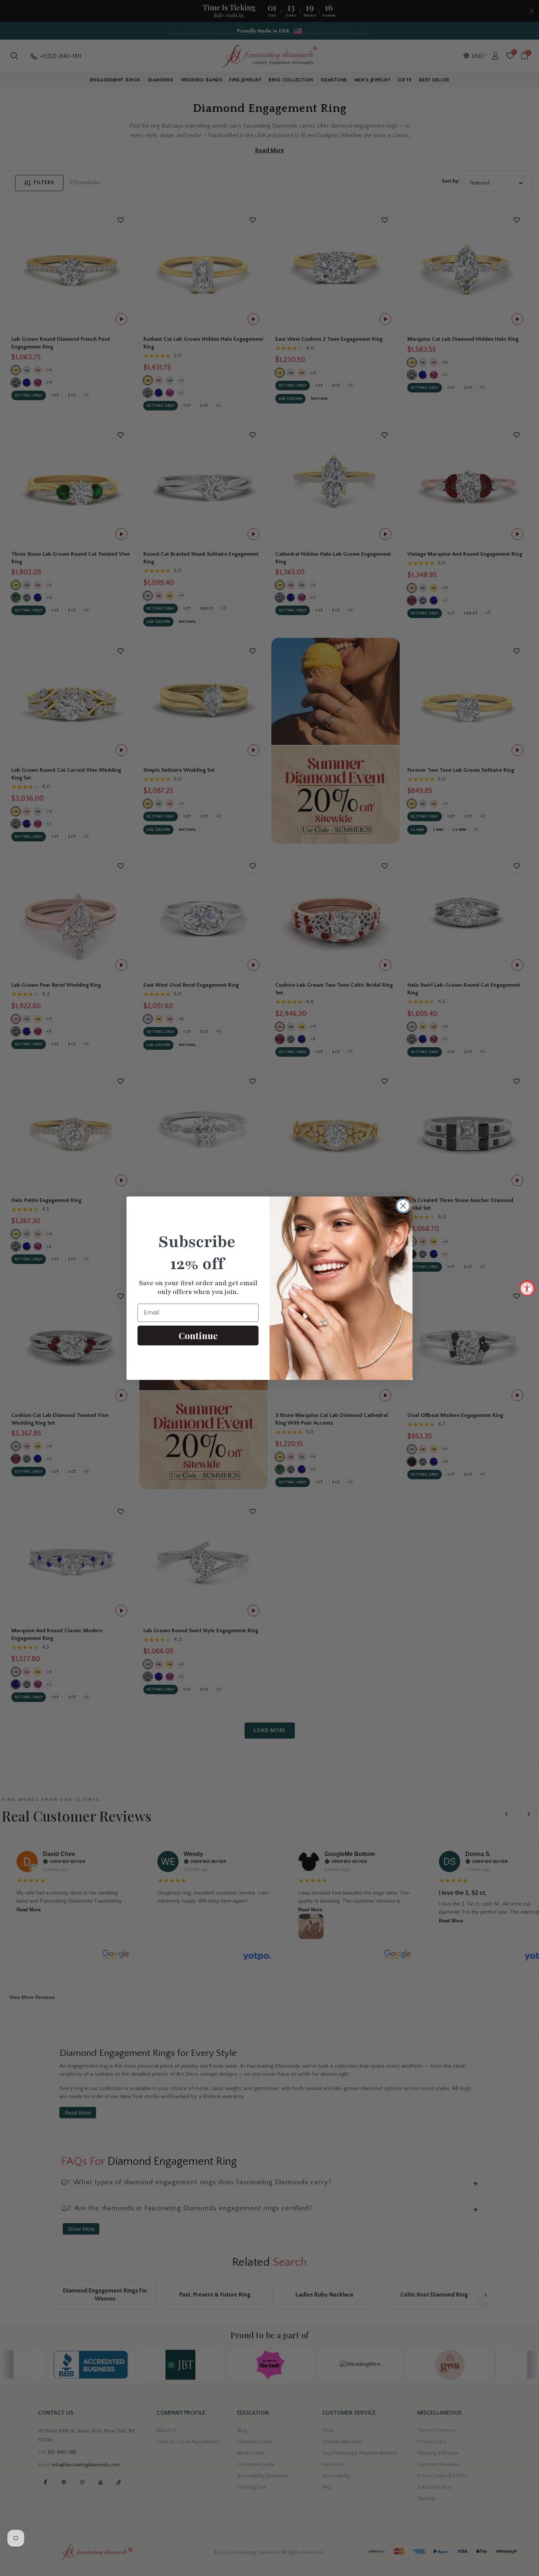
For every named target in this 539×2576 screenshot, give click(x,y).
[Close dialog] (403, 1206)
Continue (198, 1335)
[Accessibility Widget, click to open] (527, 1288)
